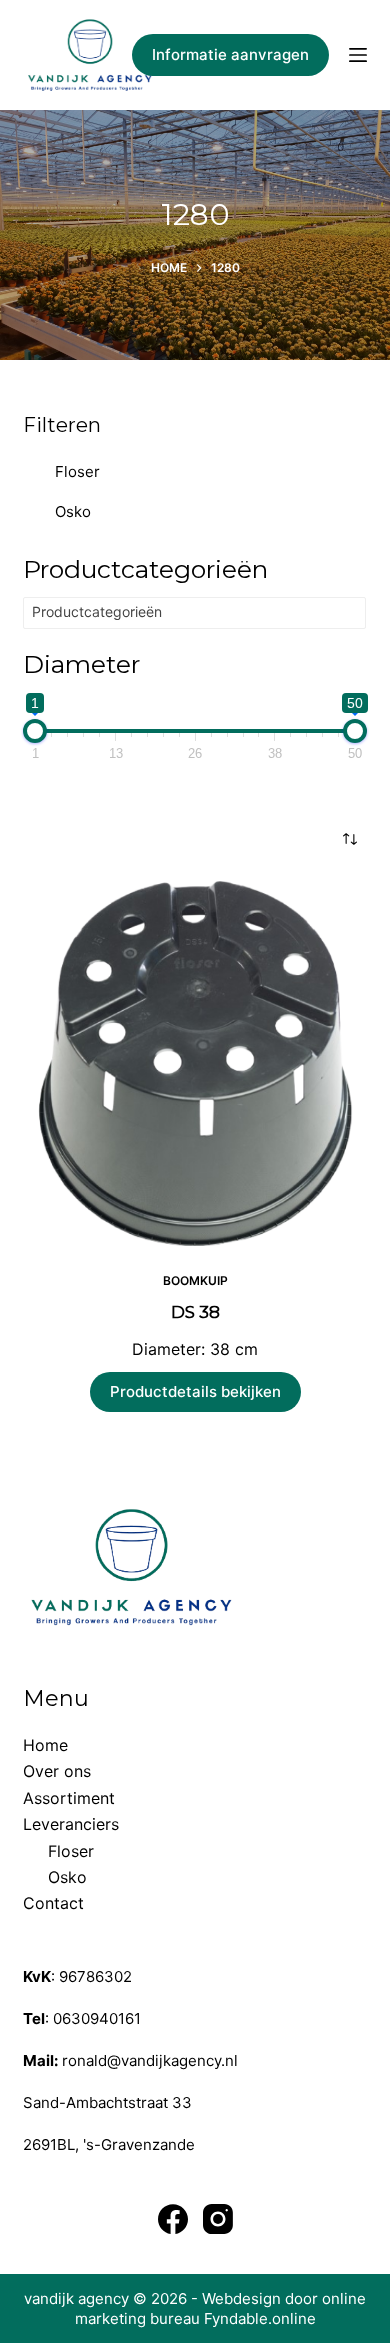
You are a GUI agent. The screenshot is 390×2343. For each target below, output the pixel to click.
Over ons (57, 1771)
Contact (53, 1903)
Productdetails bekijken (195, 1391)
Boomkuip (195, 1280)
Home (45, 1745)
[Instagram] (218, 2219)
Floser (77, 471)
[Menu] (358, 55)
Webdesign (241, 2298)
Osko (73, 511)
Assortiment (69, 1798)
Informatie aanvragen (230, 54)
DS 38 (195, 1312)
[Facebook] (173, 2219)
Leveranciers (71, 1824)
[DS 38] (194, 1063)
